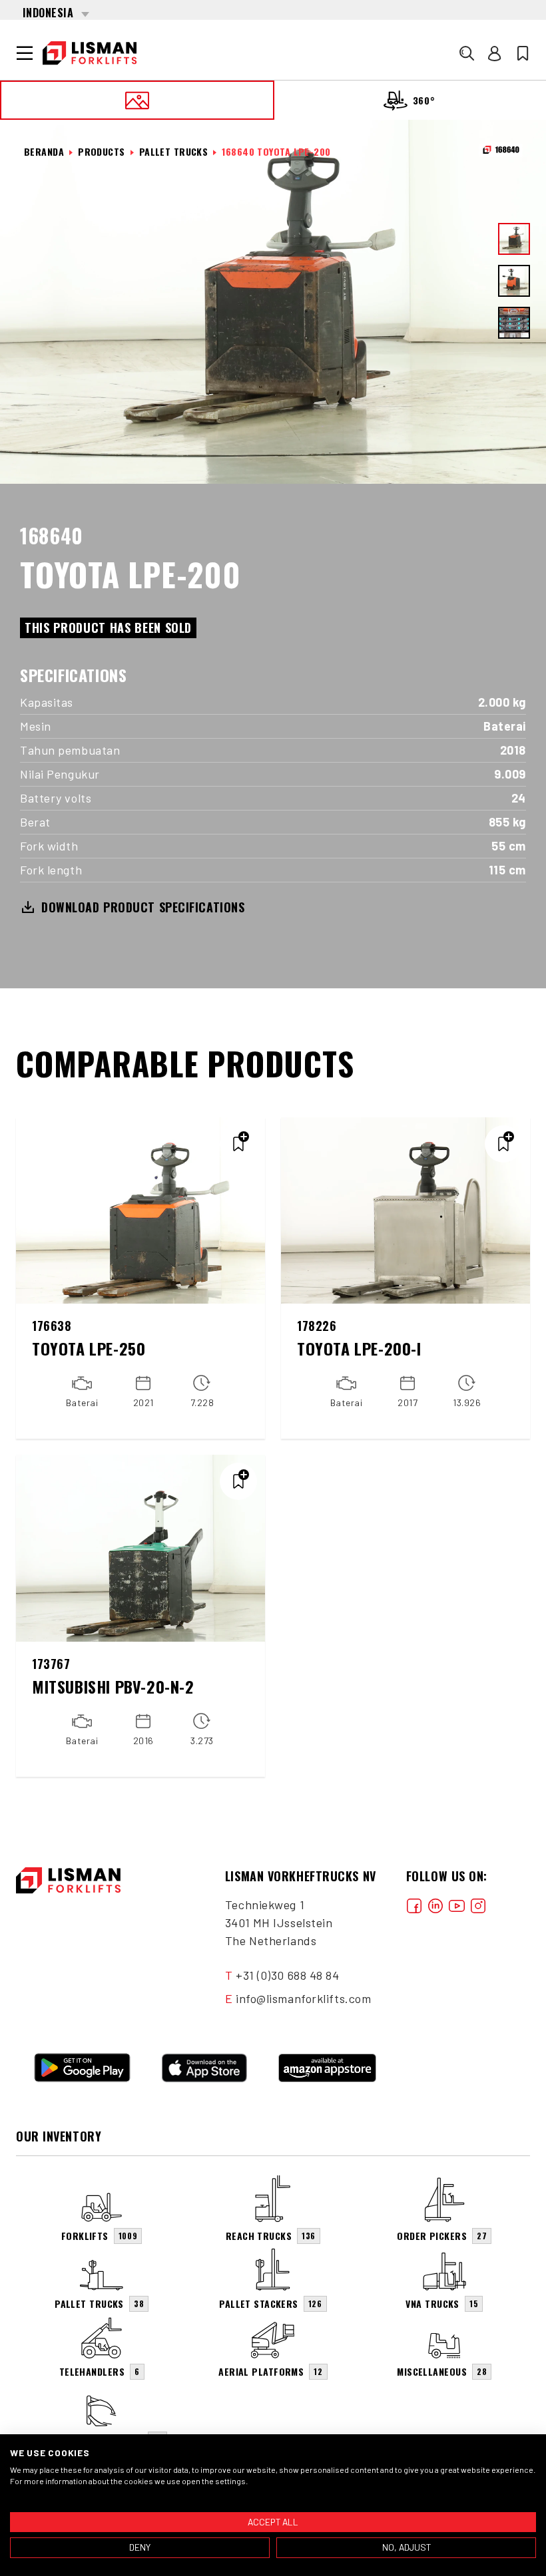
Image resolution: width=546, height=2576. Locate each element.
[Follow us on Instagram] (478, 1905)
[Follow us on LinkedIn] (435, 1905)
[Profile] (495, 53)
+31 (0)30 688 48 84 (288, 1975)
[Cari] (467, 53)
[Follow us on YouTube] (457, 1905)
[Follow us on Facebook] (414, 1905)
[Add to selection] (238, 1144)
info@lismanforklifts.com (303, 1998)
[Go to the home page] (90, 53)
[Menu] (25, 53)
